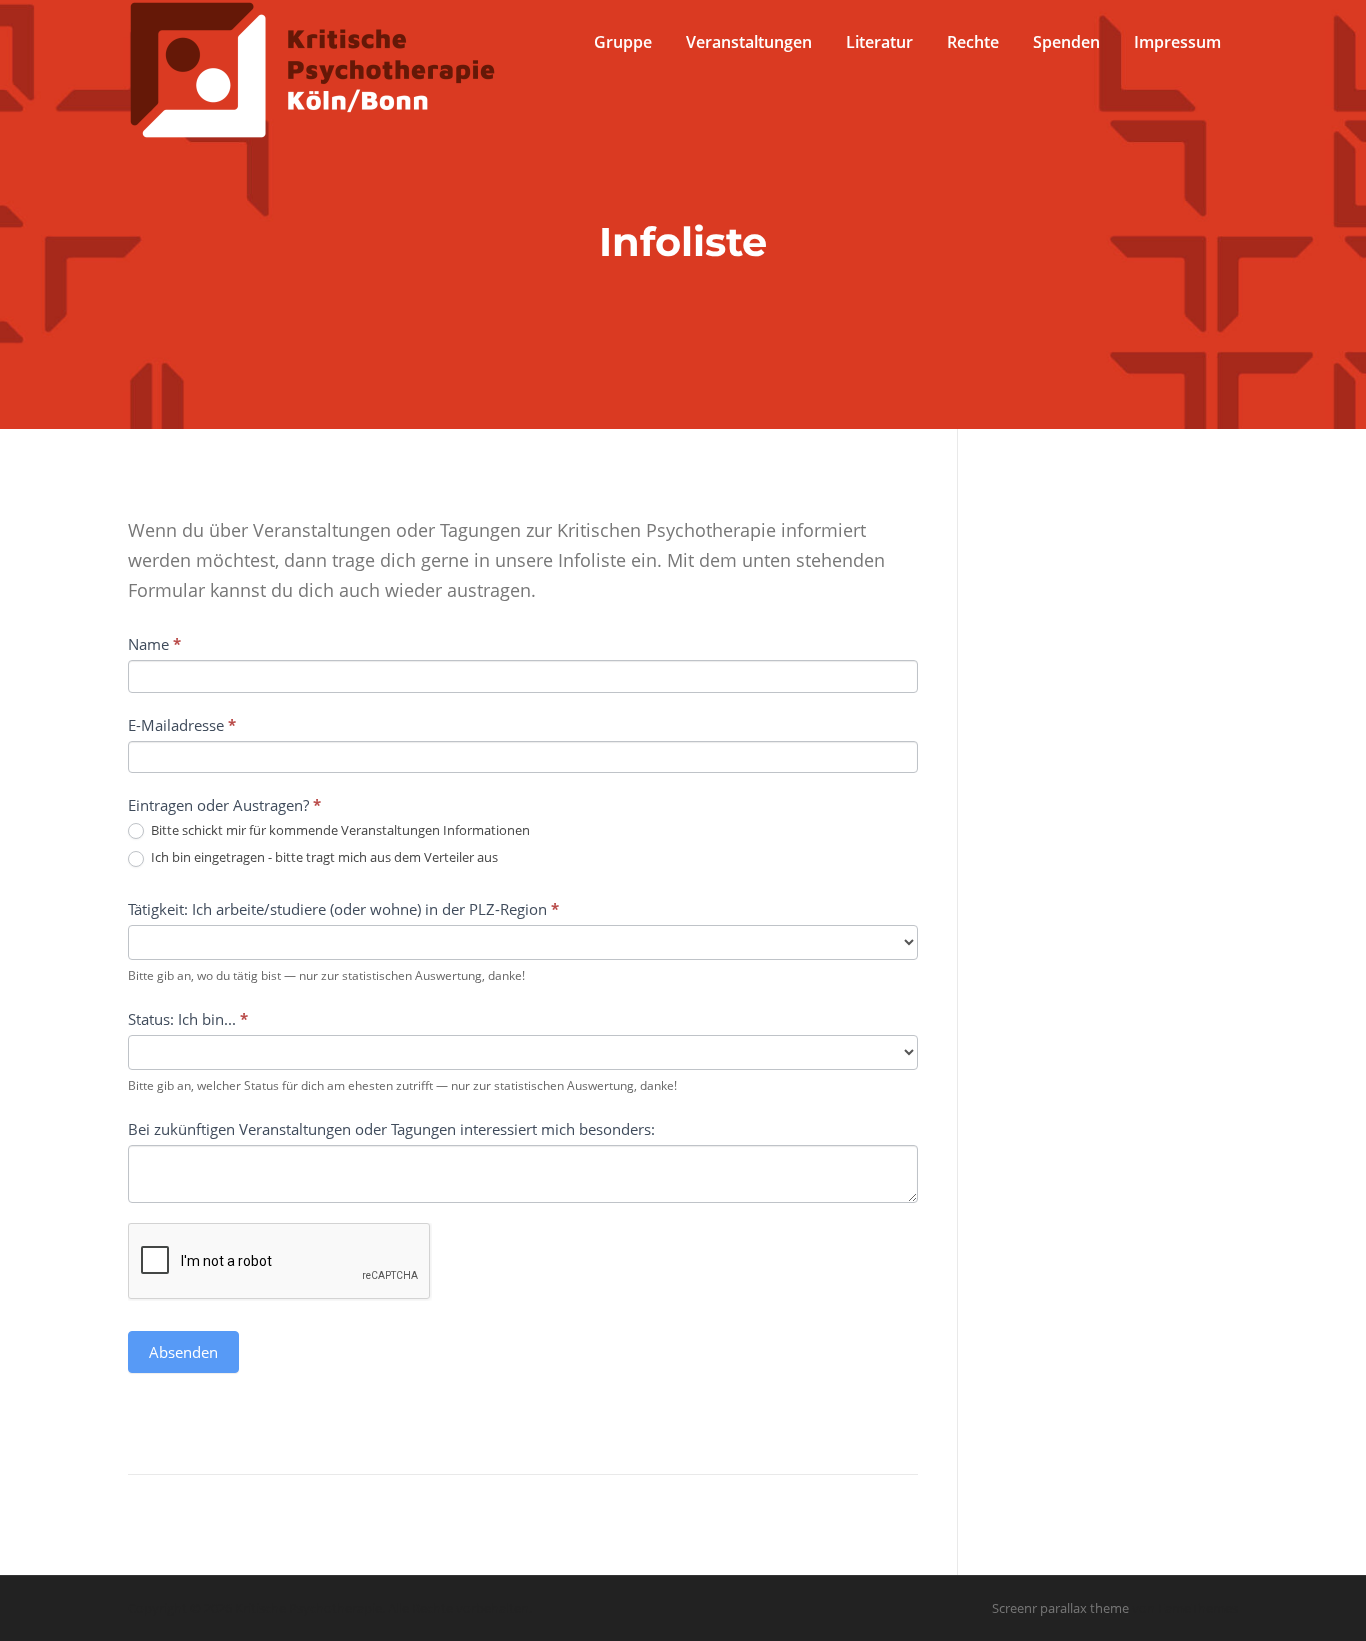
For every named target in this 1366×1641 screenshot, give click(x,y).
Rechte (973, 42)
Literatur (879, 42)
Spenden (1066, 42)
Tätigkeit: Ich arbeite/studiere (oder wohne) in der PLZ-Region (343, 909)
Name (154, 644)
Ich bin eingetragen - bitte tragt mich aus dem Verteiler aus (323, 857)
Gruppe (623, 42)
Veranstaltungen (749, 42)
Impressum (1177, 42)
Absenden (183, 1352)
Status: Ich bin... (188, 1019)
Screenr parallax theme (1060, 1608)
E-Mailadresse (182, 725)
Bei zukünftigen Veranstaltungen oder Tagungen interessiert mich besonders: (391, 1129)
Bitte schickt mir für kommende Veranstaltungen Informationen (339, 830)
